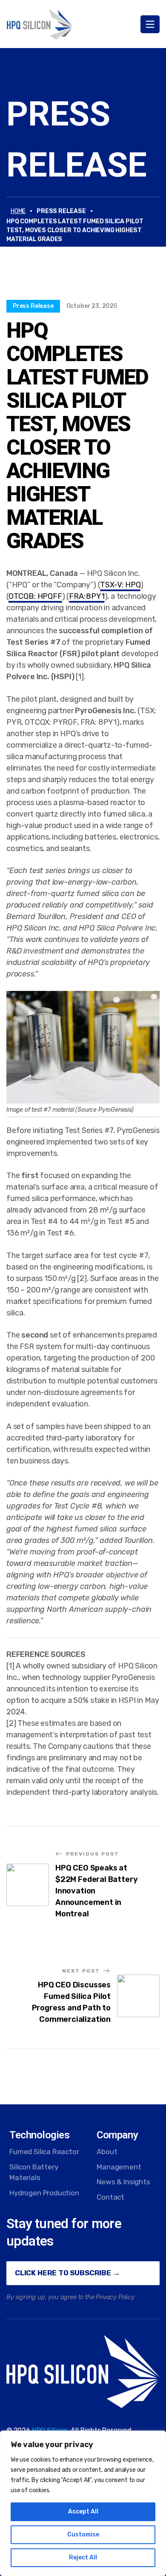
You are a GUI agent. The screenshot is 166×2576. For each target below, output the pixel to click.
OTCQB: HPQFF (35, 596)
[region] (83, 2503)
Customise (83, 2535)
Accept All (83, 2512)
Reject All (83, 2557)
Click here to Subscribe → (67, 2273)
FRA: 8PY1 (87, 596)
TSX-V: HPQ (120, 585)
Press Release (33, 306)
